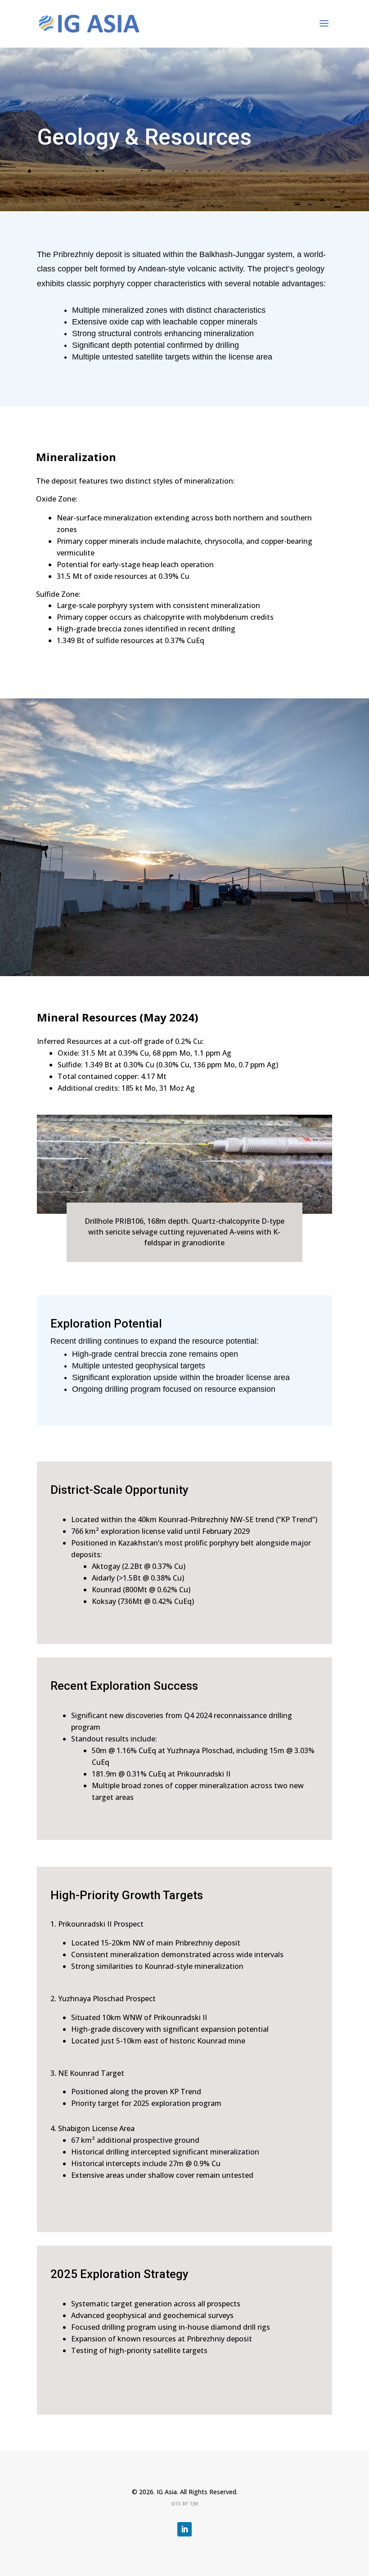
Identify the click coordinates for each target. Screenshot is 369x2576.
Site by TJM (184, 2504)
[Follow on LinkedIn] (184, 2529)
